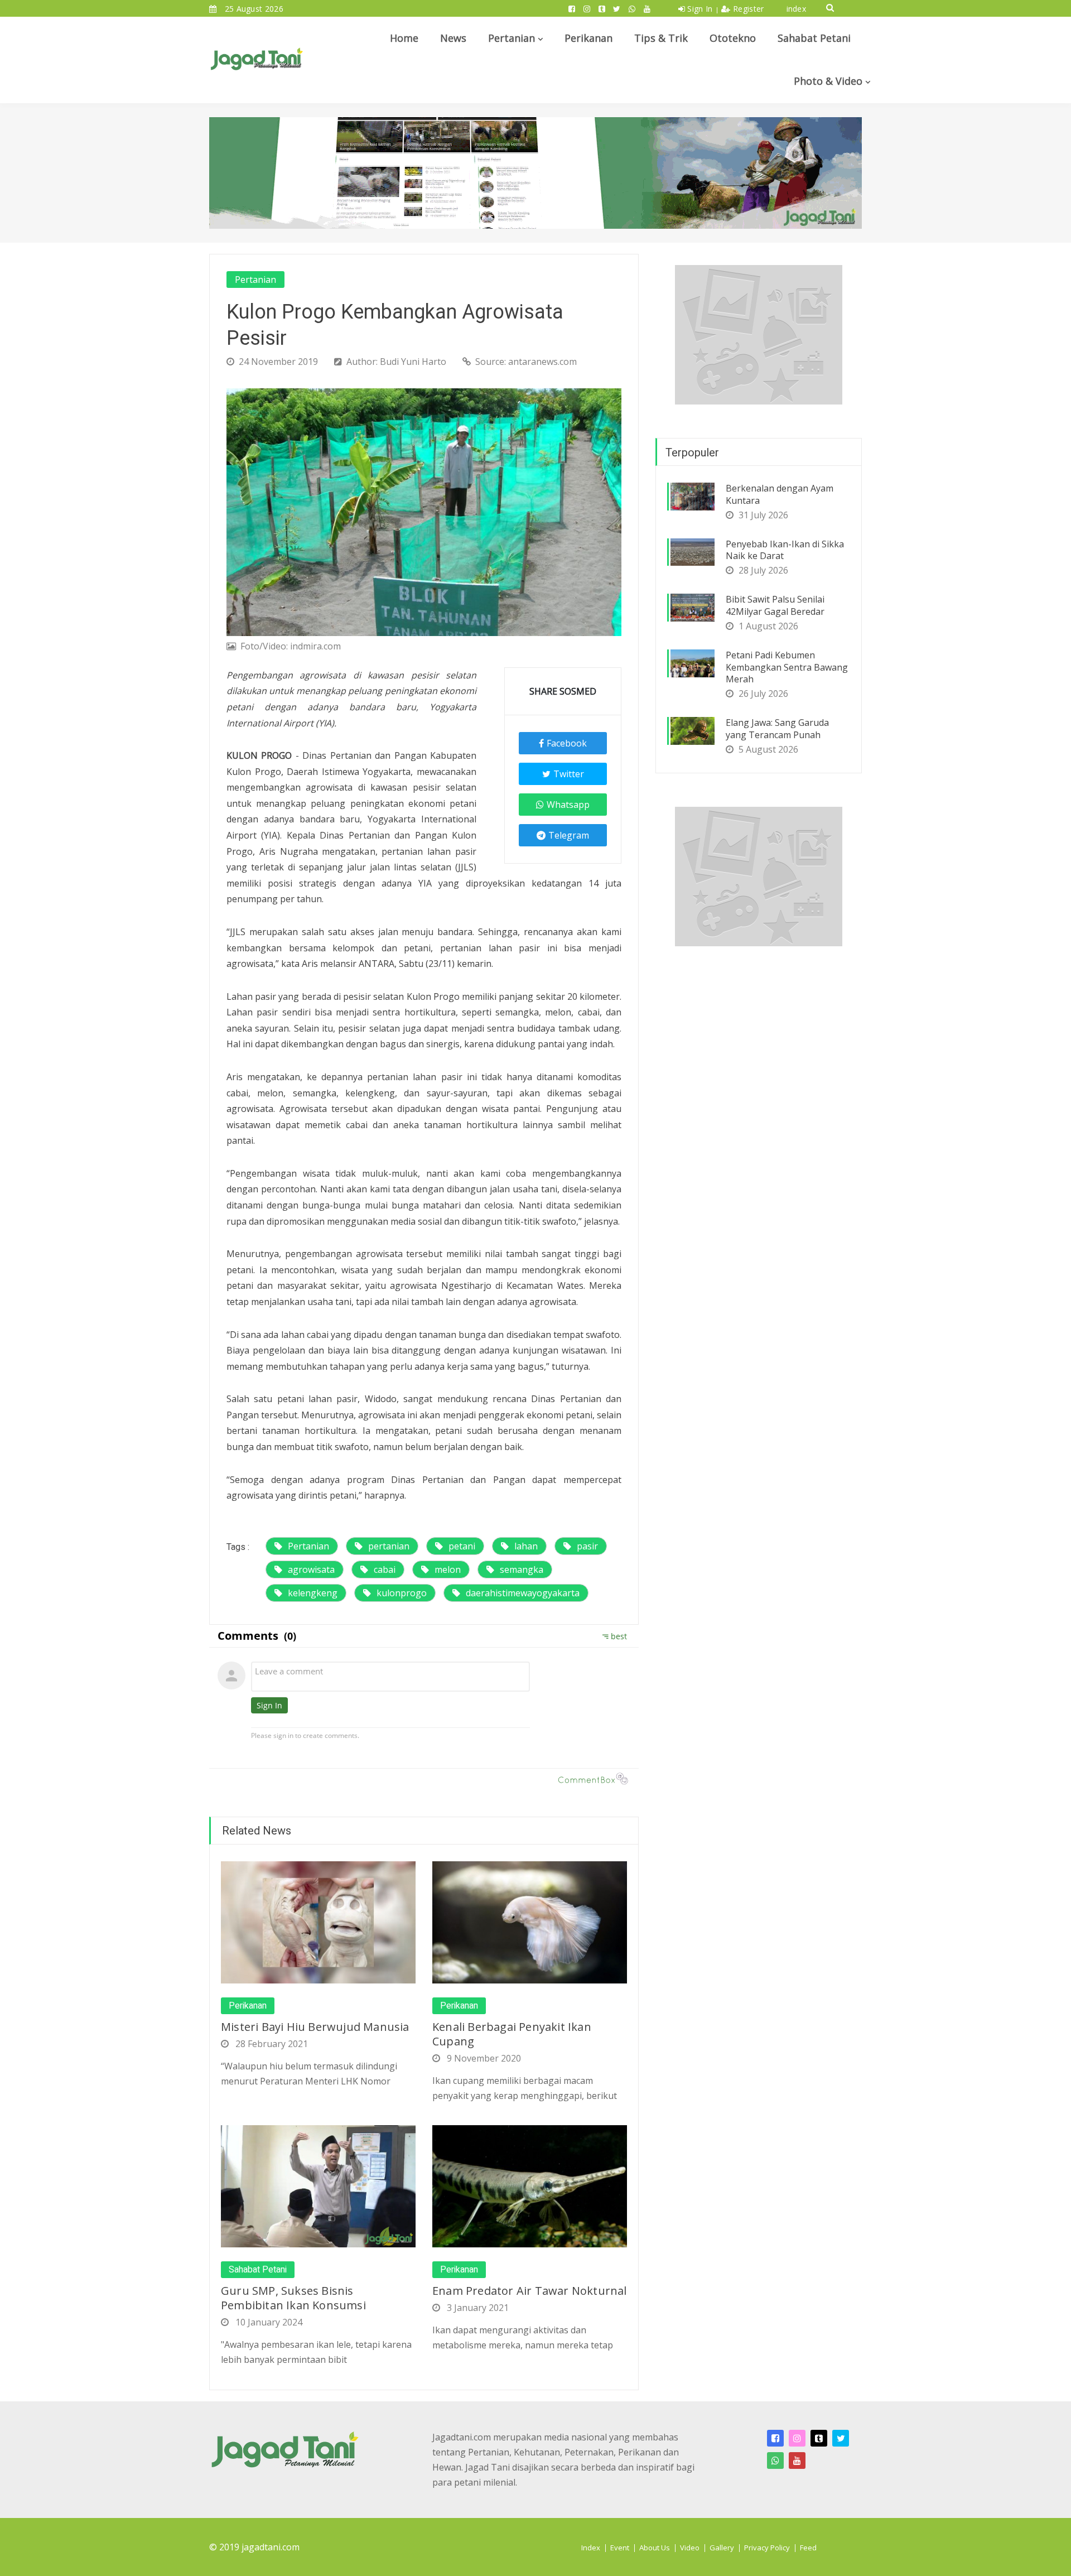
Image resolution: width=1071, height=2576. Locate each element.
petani (462, 1546)
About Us (655, 2548)
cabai (385, 1569)
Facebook (567, 743)
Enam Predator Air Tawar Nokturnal (530, 2291)
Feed (808, 2548)
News (453, 38)
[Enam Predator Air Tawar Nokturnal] (530, 2185)
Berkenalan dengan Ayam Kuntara (780, 494)
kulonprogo (402, 1593)
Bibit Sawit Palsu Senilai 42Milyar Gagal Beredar (775, 605)
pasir (587, 1546)
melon (448, 1569)
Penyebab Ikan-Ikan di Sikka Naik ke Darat (785, 550)
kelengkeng (313, 1593)
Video (690, 2548)
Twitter (569, 774)
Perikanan (588, 38)
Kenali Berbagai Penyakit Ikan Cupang (512, 2034)
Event (620, 2548)
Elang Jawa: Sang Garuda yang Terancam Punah (777, 729)
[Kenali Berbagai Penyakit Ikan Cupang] (530, 1922)
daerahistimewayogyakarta (523, 1593)
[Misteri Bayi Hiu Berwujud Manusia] (318, 1922)
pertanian (389, 1546)
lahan (526, 1546)
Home (404, 38)
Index (591, 2548)
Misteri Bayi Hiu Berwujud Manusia (315, 2027)
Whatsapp (568, 805)
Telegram (569, 835)
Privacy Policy (767, 2548)
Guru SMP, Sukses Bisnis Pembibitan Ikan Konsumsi (293, 2298)
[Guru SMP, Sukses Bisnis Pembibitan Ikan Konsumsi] (318, 2185)
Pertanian (512, 38)
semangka (522, 1569)
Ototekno (733, 38)
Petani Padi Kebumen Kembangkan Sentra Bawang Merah (787, 667)
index (797, 9)
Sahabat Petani (814, 38)
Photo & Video (828, 81)
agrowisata (311, 1569)
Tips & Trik (661, 38)
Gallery (722, 2548)
